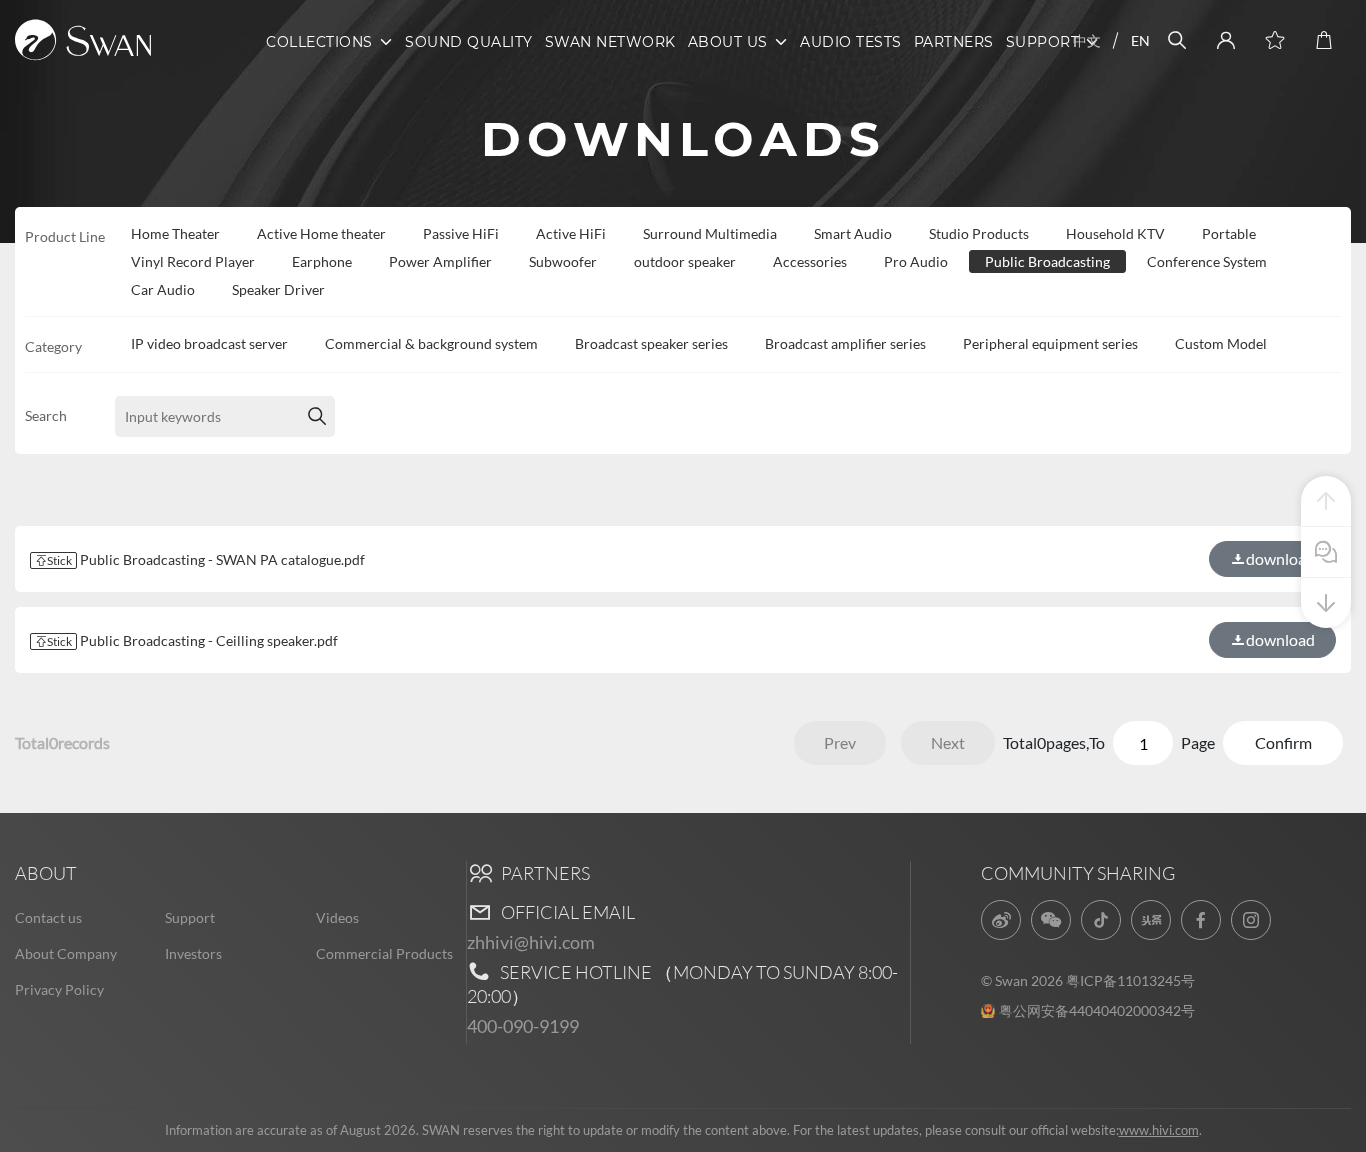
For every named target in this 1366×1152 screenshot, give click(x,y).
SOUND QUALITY (469, 42)
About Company (66, 953)
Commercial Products (384, 953)
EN (1140, 40)
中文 (1087, 40)
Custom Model (1221, 343)
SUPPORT (1043, 42)
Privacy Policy (59, 989)
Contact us (48, 917)
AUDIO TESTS (851, 42)
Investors (193, 953)
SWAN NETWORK (610, 42)
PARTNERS (954, 42)
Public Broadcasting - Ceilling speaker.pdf (192, 640)
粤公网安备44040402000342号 (1097, 1010)
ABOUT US (728, 42)
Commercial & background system (431, 343)
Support (190, 917)
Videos (337, 917)
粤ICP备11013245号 (1130, 980)
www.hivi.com (1159, 1130)
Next (948, 742)
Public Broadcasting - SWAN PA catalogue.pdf (206, 559)
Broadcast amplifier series (845, 343)
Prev (840, 742)
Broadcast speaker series (651, 343)
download (1280, 639)
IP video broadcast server (209, 343)
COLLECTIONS (319, 42)
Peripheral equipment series (1050, 343)
